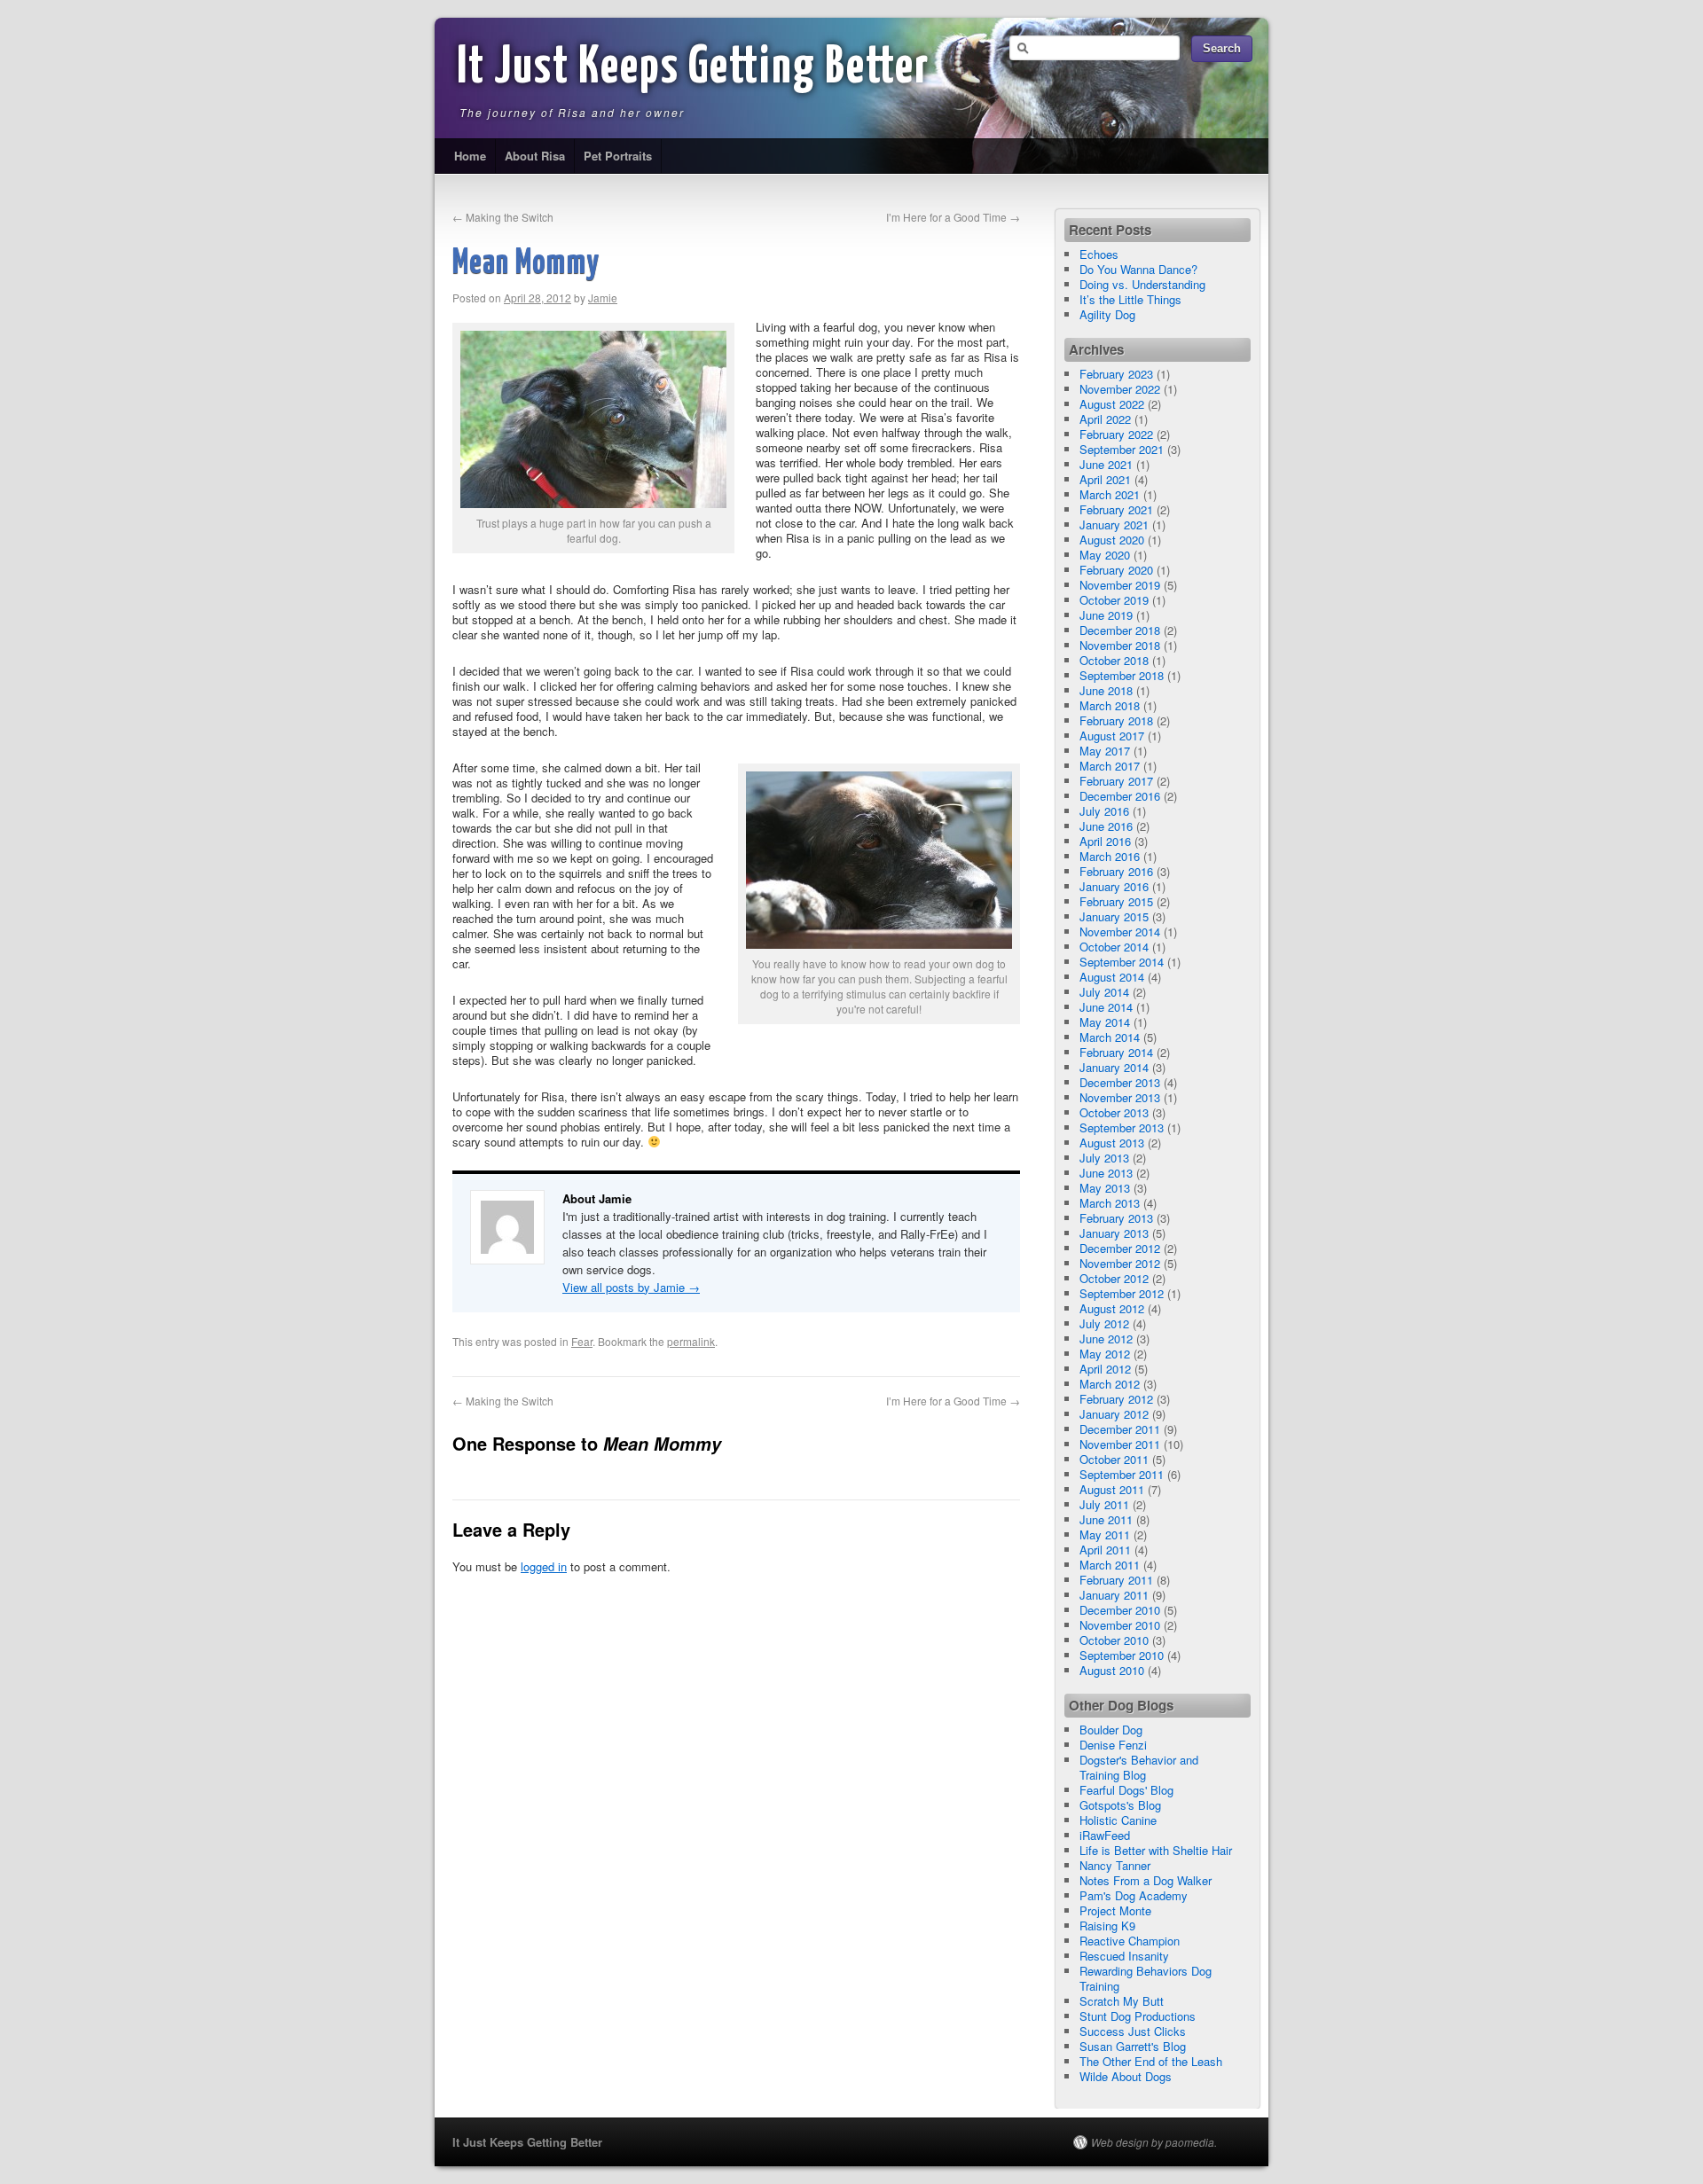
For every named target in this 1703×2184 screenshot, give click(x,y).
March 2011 (1110, 1565)
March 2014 (1110, 1037)
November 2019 (1120, 585)
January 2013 (1114, 1233)
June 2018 (1106, 690)
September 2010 (1122, 1655)
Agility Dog (1107, 314)
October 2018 (1114, 660)
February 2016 (1116, 871)
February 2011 (1116, 1580)
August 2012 (1112, 1308)
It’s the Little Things (1130, 299)
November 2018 (1120, 645)
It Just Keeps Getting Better (693, 68)
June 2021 (1106, 464)
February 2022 (1116, 434)
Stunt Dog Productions (1138, 2016)
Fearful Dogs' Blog (1126, 1790)
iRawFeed (1105, 1835)
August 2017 (1112, 736)
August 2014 (1112, 977)
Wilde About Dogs (1126, 2076)
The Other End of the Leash (1151, 2061)
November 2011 (1120, 1444)
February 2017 (1116, 781)
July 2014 (1104, 992)
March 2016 (1110, 856)
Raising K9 (1107, 1926)
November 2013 (1120, 1097)
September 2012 (1122, 1293)
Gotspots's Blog (1120, 1805)
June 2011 (1106, 1519)
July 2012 (1104, 1323)
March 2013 (1110, 1203)
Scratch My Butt (1122, 2001)
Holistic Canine (1118, 1820)
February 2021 (1116, 509)
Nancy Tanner (1115, 1865)
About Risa (535, 156)
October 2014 (1114, 947)
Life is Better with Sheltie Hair (1156, 1850)
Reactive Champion (1130, 1941)
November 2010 (1120, 1625)
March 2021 (1110, 494)
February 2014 (1116, 1052)
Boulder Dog (1111, 1730)
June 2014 (1106, 1007)
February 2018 (1116, 720)
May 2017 (1105, 751)
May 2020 (1105, 555)
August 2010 (1112, 1670)
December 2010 (1120, 1610)
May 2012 (1105, 1354)
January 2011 (1114, 1595)
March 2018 (1110, 705)
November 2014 (1120, 932)
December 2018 (1120, 630)
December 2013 (1120, 1082)
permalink (691, 1341)
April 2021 (1105, 479)
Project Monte (1115, 1910)
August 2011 (1112, 1489)
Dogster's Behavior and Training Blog (1139, 1767)
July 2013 (1104, 1158)
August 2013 (1112, 1143)
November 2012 (1120, 1263)
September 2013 (1122, 1127)
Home (470, 156)
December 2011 (1120, 1429)
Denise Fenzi (1113, 1745)
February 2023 (1116, 374)
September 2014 (1122, 962)
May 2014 (1105, 1022)
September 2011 (1122, 1474)
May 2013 (1105, 1188)
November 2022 (1120, 389)
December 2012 (1120, 1248)
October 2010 (1114, 1640)
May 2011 (1105, 1534)
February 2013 (1116, 1218)
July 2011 (1104, 1504)
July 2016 (1104, 811)
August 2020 (1112, 540)
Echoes (1099, 254)
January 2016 (1114, 886)
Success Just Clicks (1133, 2031)
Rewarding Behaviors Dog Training (1146, 1978)
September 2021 (1122, 449)
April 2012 (1105, 1369)
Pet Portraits (618, 156)
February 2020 (1116, 570)
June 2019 (1106, 615)
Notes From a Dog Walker (1146, 1880)
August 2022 (1112, 404)
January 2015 (1114, 916)
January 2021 (1114, 524)
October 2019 (1114, 600)
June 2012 (1106, 1339)
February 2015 (1116, 901)
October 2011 (1114, 1459)
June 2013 (1106, 1173)
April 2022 (1105, 419)
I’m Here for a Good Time (953, 217)
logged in (544, 1566)
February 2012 (1116, 1399)
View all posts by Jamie (631, 1287)
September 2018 (1122, 675)
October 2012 (1114, 1278)
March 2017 (1110, 766)
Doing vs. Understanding (1142, 284)
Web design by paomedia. (1154, 2142)
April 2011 (1105, 1550)
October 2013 (1114, 1112)
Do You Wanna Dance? (1138, 269)
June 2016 (1106, 826)
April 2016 (1105, 841)
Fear (582, 1341)
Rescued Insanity (1124, 1956)
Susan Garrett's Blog (1133, 2046)
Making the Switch (503, 217)
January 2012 (1114, 1414)
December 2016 (1120, 796)
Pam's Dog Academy (1134, 1895)
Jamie (603, 297)
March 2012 (1110, 1384)
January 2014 (1114, 1067)
